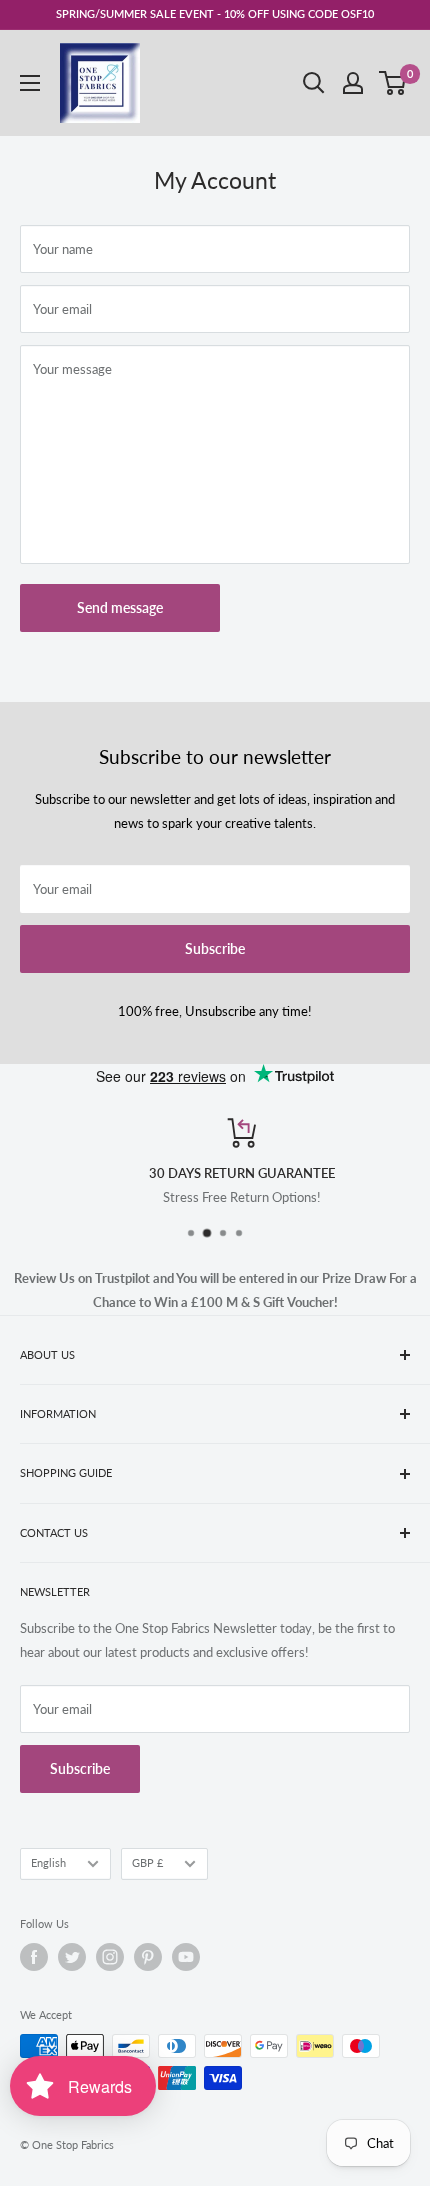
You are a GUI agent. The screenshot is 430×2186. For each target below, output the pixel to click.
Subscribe (215, 948)
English (48, 1862)
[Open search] (314, 83)
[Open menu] (30, 83)
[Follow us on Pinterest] (148, 1957)
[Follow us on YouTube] (186, 1957)
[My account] (353, 83)
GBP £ (147, 1862)
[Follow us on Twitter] (72, 1957)
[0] (393, 83)
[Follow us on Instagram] (110, 1957)
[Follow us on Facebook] (34, 1957)
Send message (120, 607)
